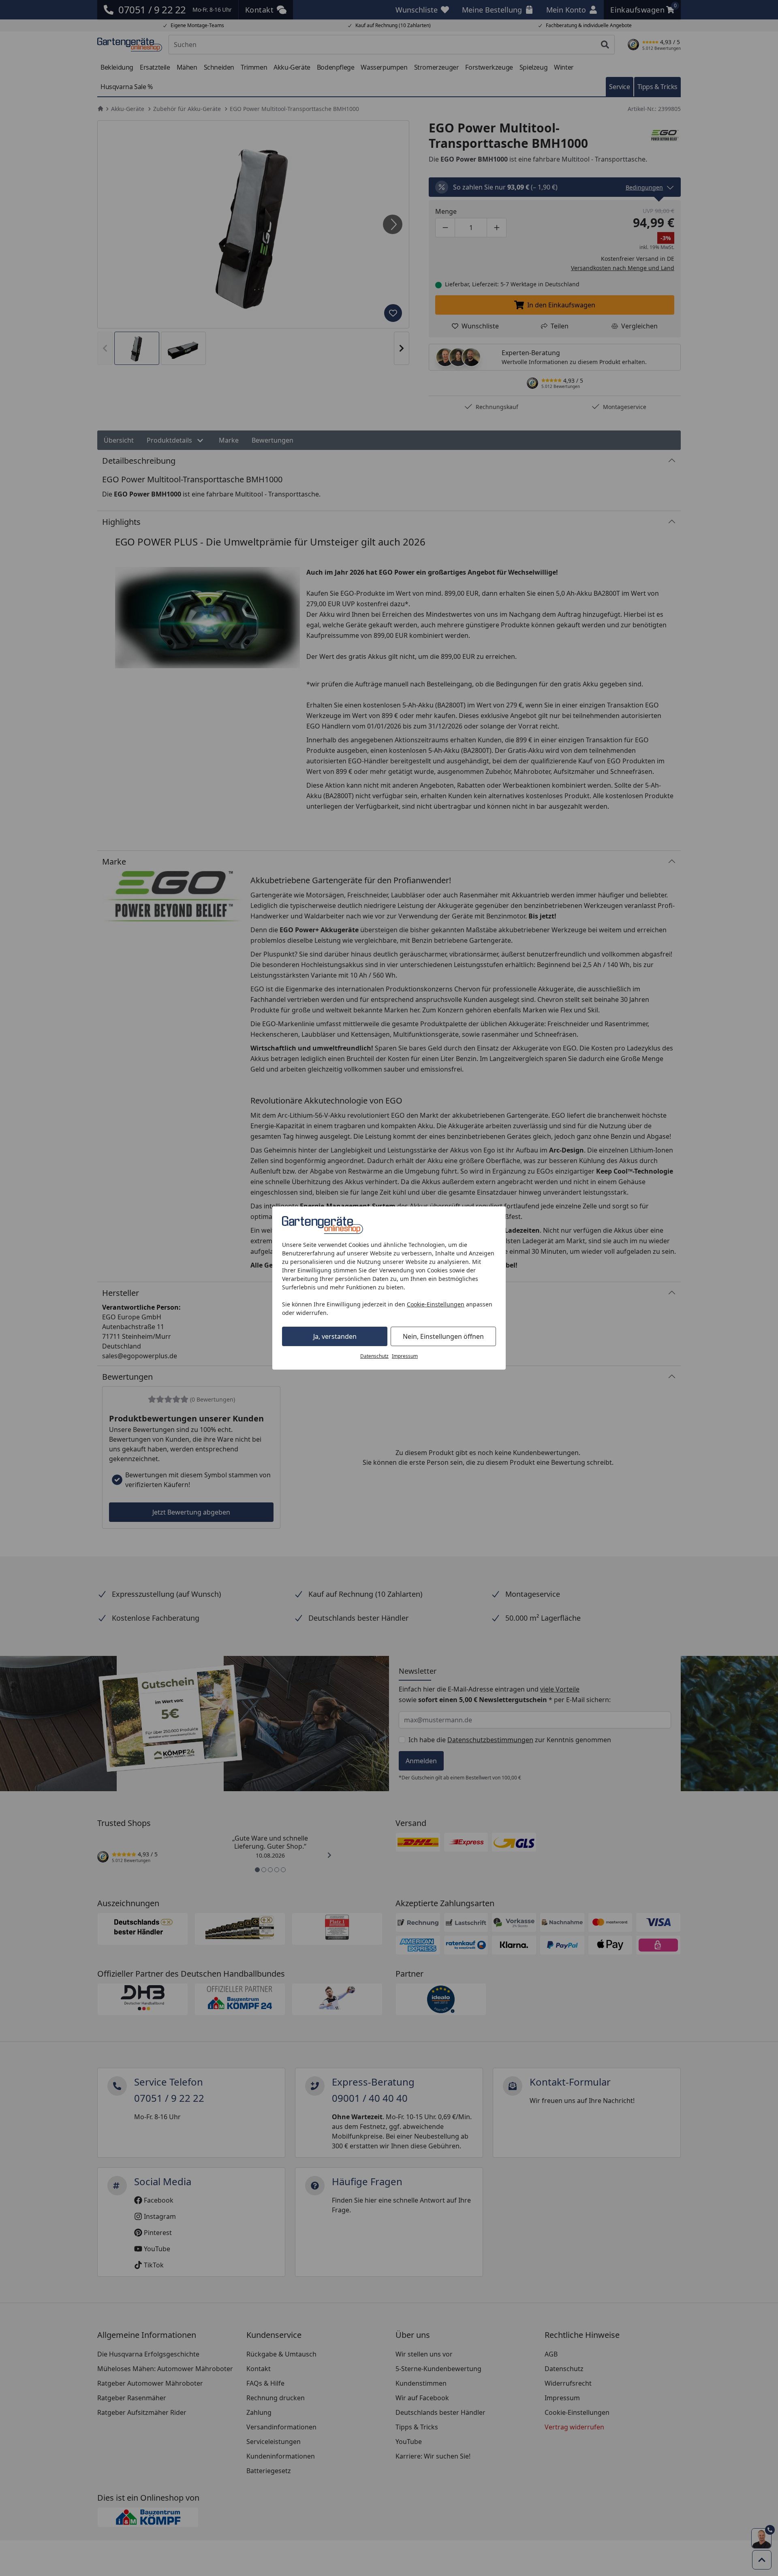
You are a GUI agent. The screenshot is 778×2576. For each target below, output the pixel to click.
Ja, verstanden (335, 1336)
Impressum (405, 1356)
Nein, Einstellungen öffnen (443, 1336)
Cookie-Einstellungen (436, 1304)
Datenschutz (374, 1356)
